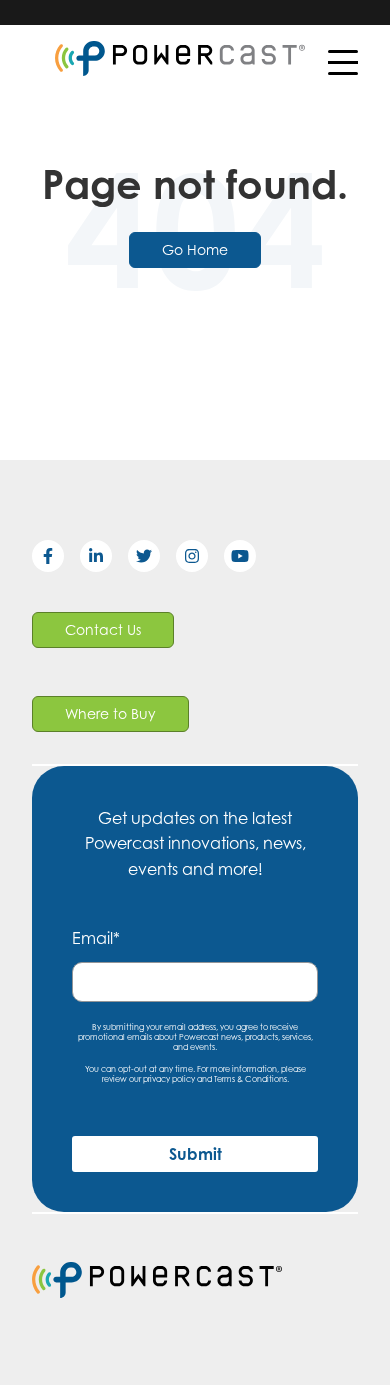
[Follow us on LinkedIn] (104, 560)
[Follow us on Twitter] (152, 560)
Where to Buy (110, 713)
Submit (195, 1154)
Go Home (195, 249)
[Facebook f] (56, 560)
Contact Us (103, 629)
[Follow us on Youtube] (248, 560)
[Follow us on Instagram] (200, 560)
